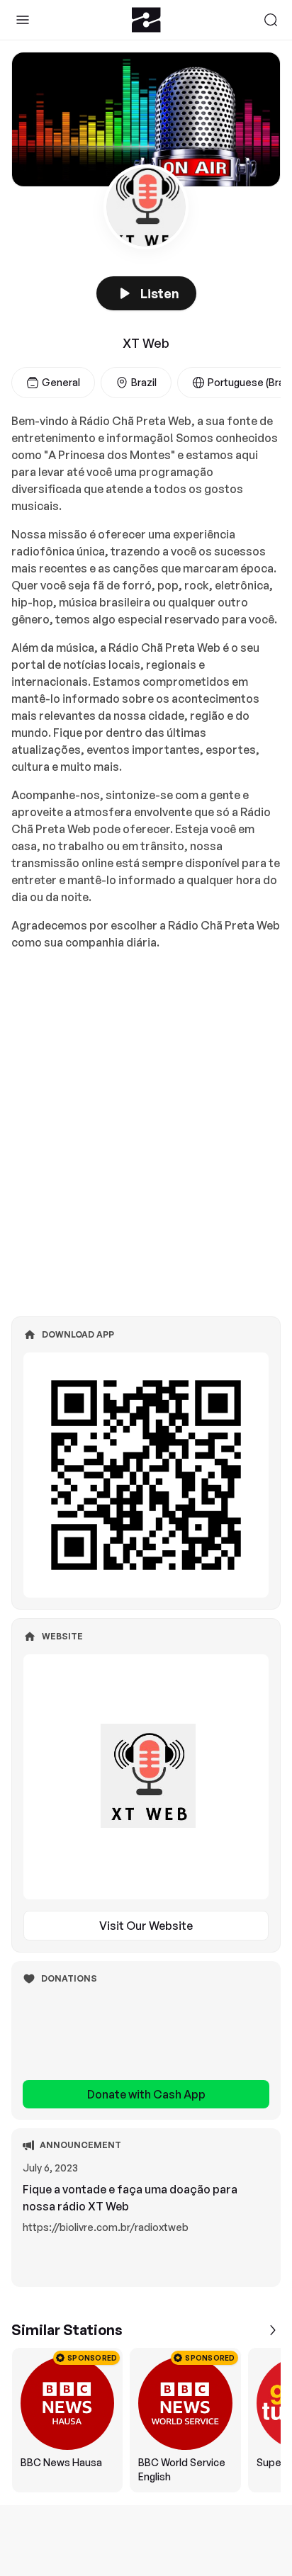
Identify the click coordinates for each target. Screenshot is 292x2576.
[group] (146, 2420)
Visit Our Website (146, 1926)
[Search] (271, 20)
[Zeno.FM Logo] (146, 20)
